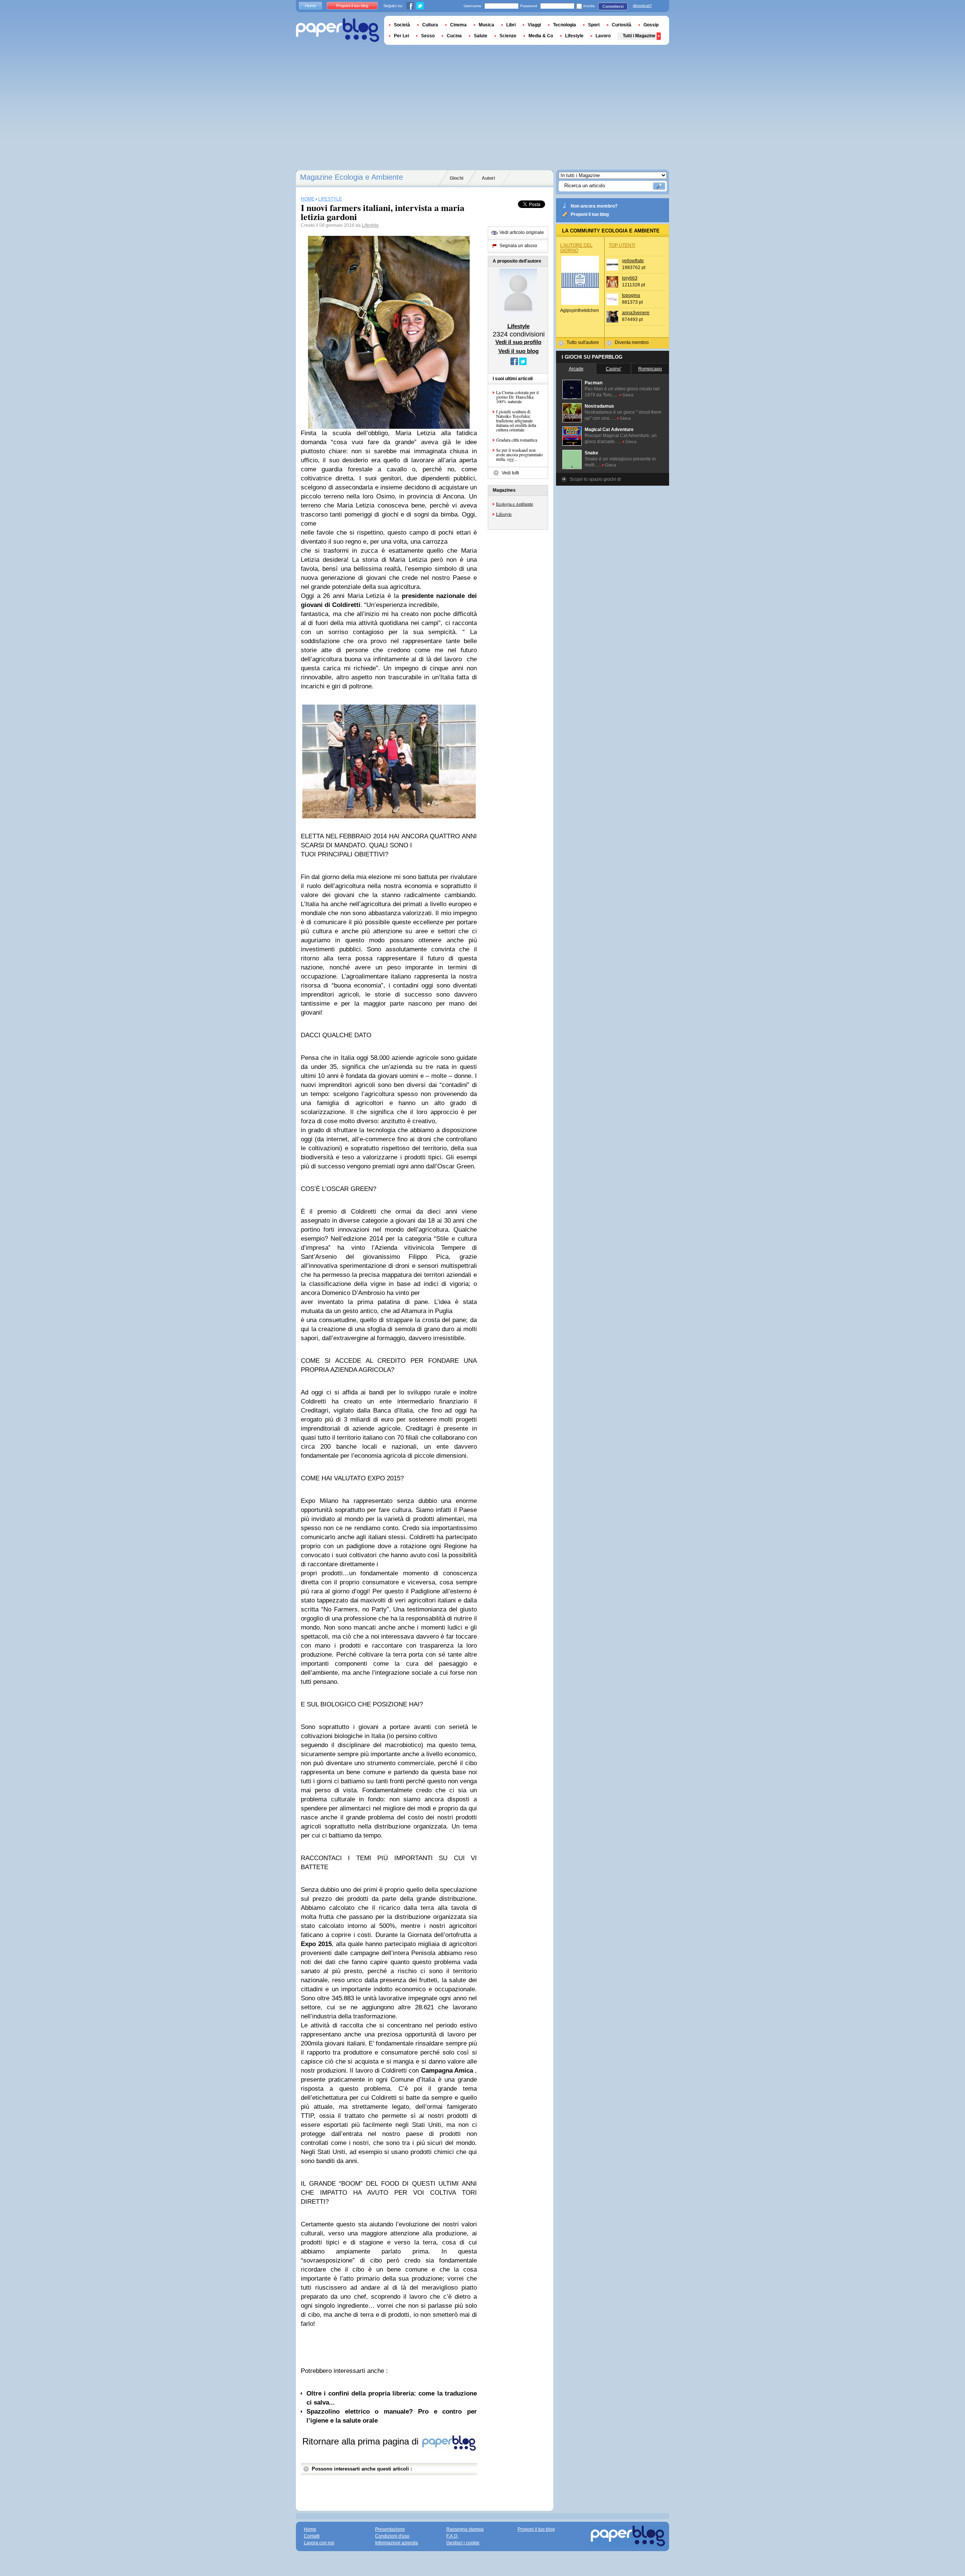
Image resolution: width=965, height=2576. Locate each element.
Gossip (651, 25)
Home (310, 6)
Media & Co (541, 36)
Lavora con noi (319, 2543)
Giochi (456, 178)
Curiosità (622, 25)
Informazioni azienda (397, 2543)
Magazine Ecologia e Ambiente (352, 177)
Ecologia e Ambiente (515, 504)
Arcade (576, 369)
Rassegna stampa (465, 2529)
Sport (594, 25)
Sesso (428, 36)
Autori (488, 178)
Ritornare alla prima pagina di (362, 2441)
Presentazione (390, 2529)
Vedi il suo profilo (518, 342)
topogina (631, 295)
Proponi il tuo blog (590, 214)
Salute (481, 36)
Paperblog (338, 30)
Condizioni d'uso (392, 2536)
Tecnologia (564, 25)
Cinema (458, 25)
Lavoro (603, 36)
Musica (486, 25)
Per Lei (401, 36)
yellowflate (633, 261)
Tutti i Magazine (639, 36)
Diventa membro (632, 342)
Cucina (454, 36)
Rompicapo (650, 369)
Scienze (508, 36)
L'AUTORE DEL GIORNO (576, 248)
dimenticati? (642, 6)
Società (402, 25)
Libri (511, 25)
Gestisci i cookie (463, 2543)
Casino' (613, 369)
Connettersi (613, 6)
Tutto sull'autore (583, 342)
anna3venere (636, 313)
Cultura (430, 25)
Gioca (628, 395)
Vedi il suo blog (518, 351)
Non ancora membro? (594, 206)
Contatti (312, 2536)
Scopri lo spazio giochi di (595, 479)
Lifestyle (370, 225)
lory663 (630, 278)
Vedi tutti (510, 473)
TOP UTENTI (622, 245)
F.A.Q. (452, 2536)
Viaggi (534, 25)
